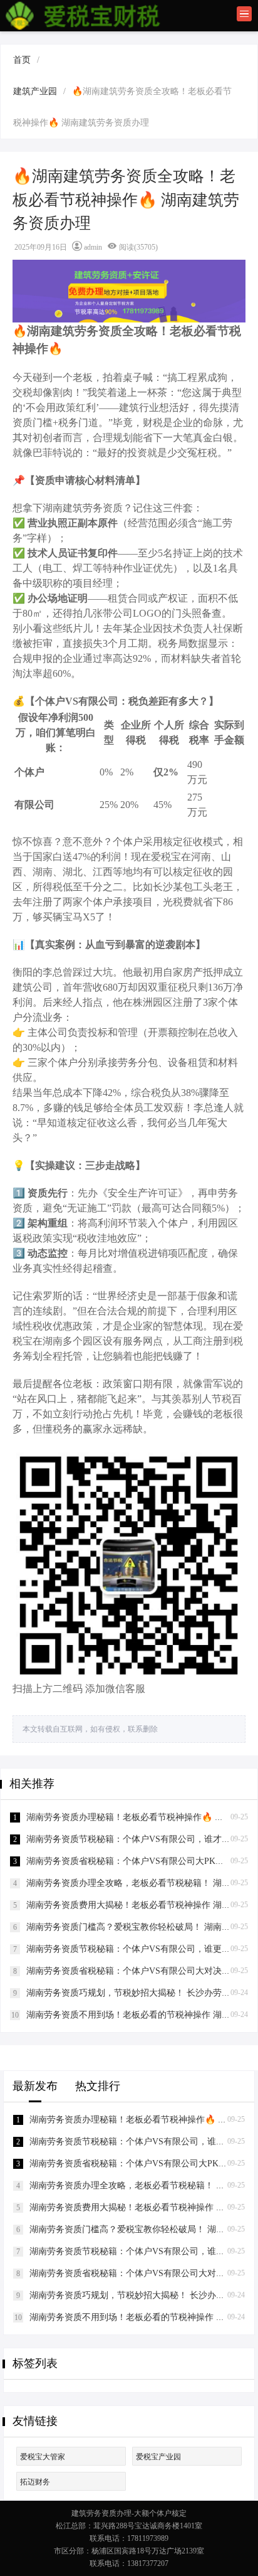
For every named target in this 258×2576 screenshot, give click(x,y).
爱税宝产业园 (158, 2457)
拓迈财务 (35, 2482)
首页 (22, 60)
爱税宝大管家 (43, 2457)
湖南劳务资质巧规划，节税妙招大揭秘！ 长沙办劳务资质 (137, 1993)
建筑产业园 (35, 91)
